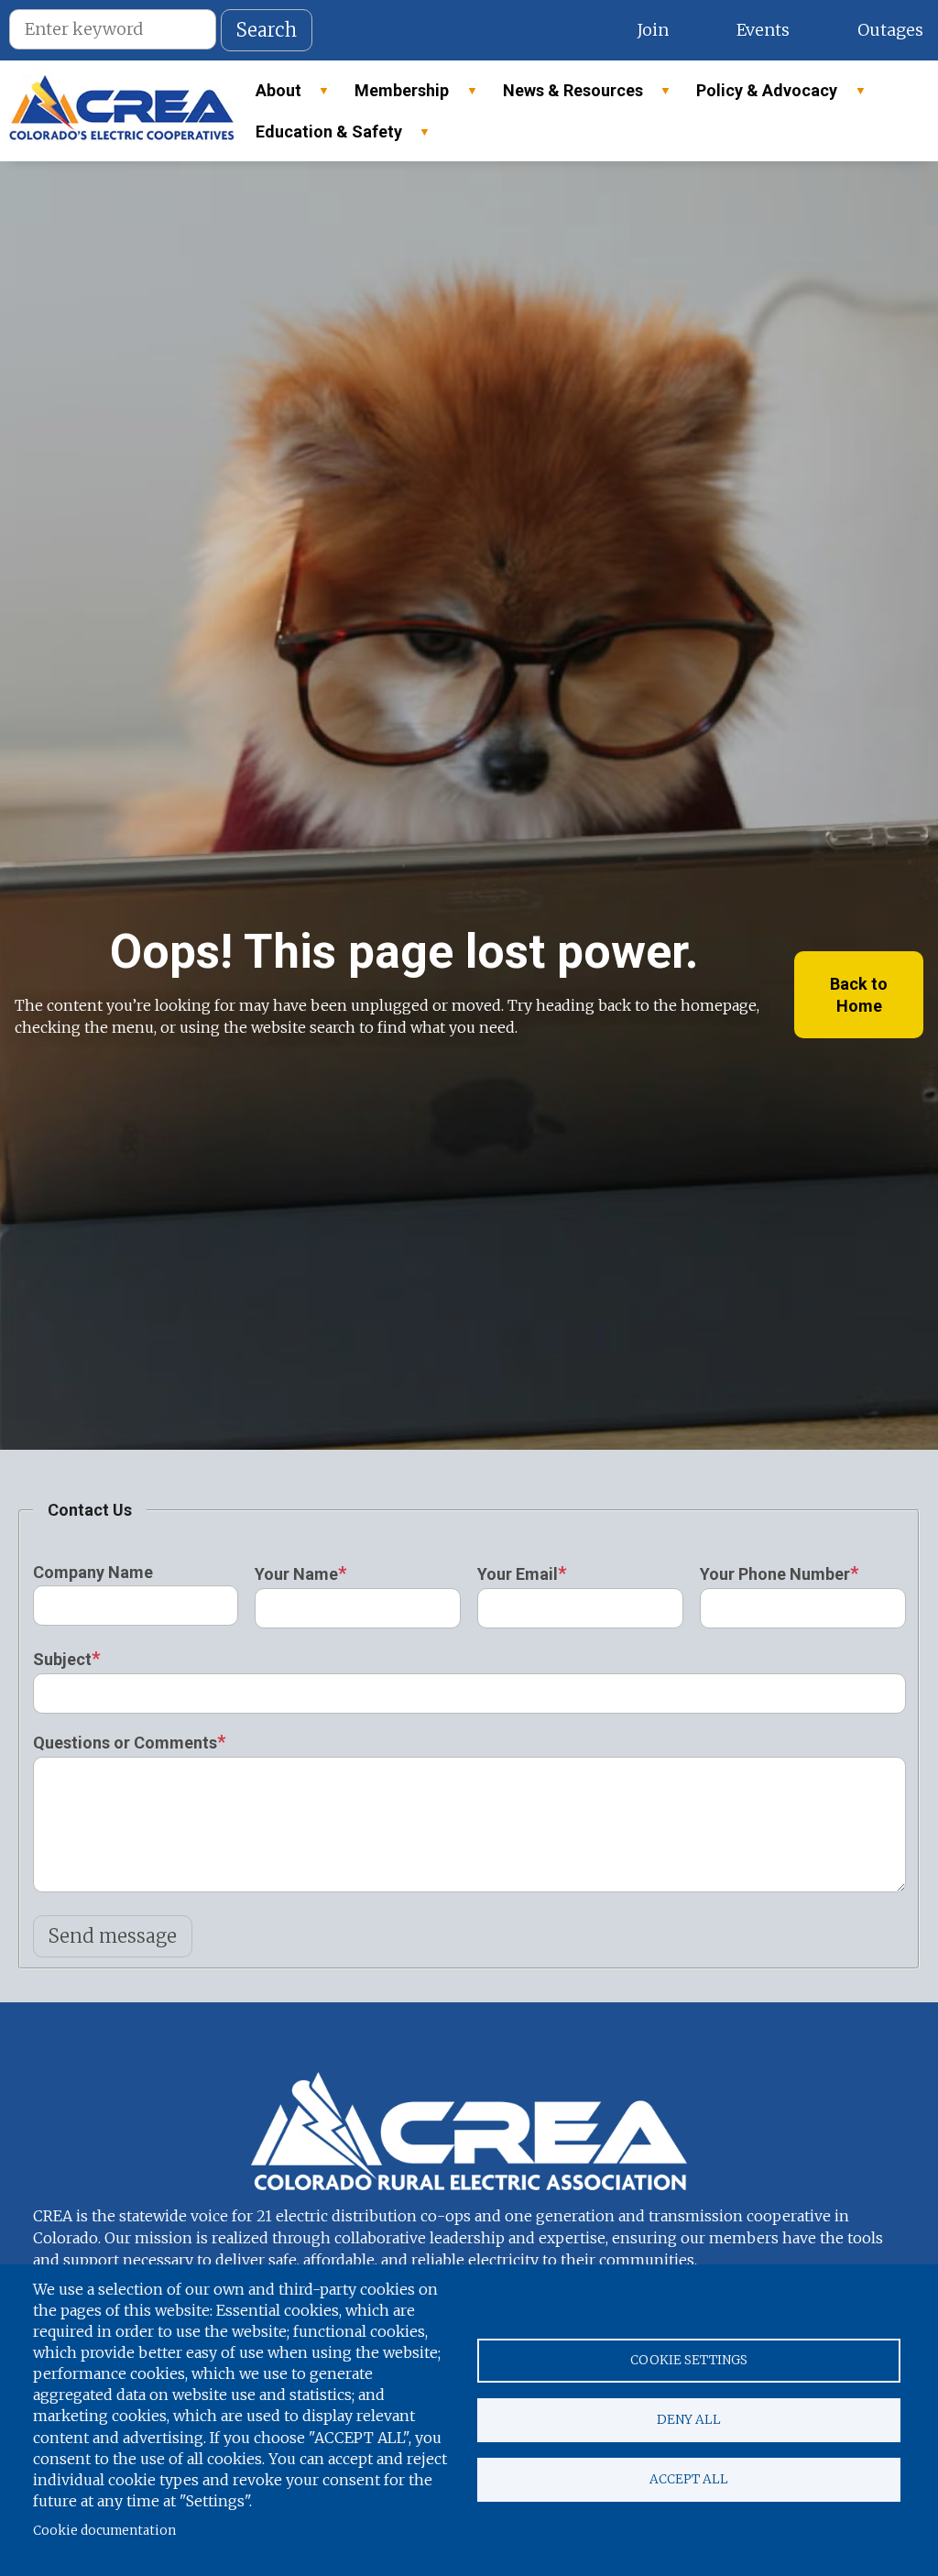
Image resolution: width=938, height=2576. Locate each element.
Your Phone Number (775, 1574)
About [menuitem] (270, 96)
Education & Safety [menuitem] (321, 137)
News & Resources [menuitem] (565, 96)
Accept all (689, 2479)
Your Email (518, 1574)
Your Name (296, 1574)
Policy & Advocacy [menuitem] (758, 96)
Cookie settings (689, 2360)
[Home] (122, 111)
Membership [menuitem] (393, 96)
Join (653, 30)
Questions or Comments (125, 1743)
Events (763, 30)
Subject (62, 1659)
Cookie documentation (104, 2531)
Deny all (689, 2420)
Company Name (93, 1572)
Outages (890, 30)
